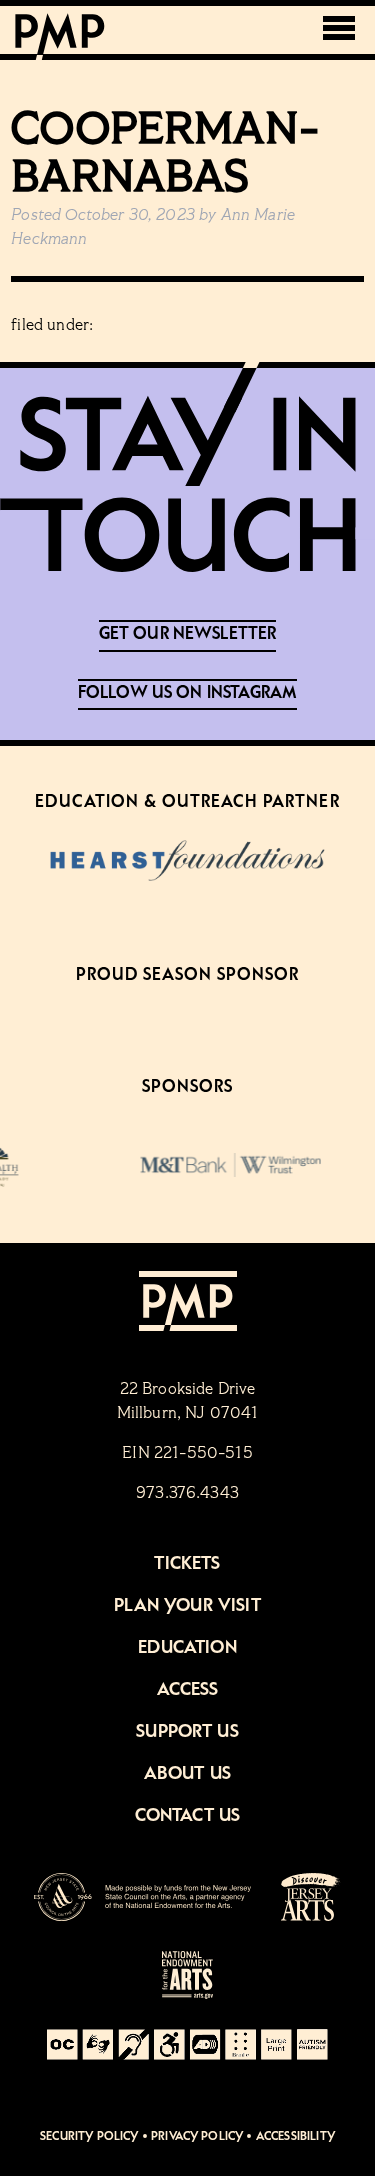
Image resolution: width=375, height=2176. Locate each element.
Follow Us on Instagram (188, 693)
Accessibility (295, 2136)
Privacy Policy (197, 2136)
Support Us (187, 1732)
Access (188, 1690)
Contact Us (188, 1816)
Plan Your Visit (187, 1606)
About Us (187, 1774)
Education (187, 1648)
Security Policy (89, 2136)
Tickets (187, 1564)
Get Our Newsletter (188, 634)
